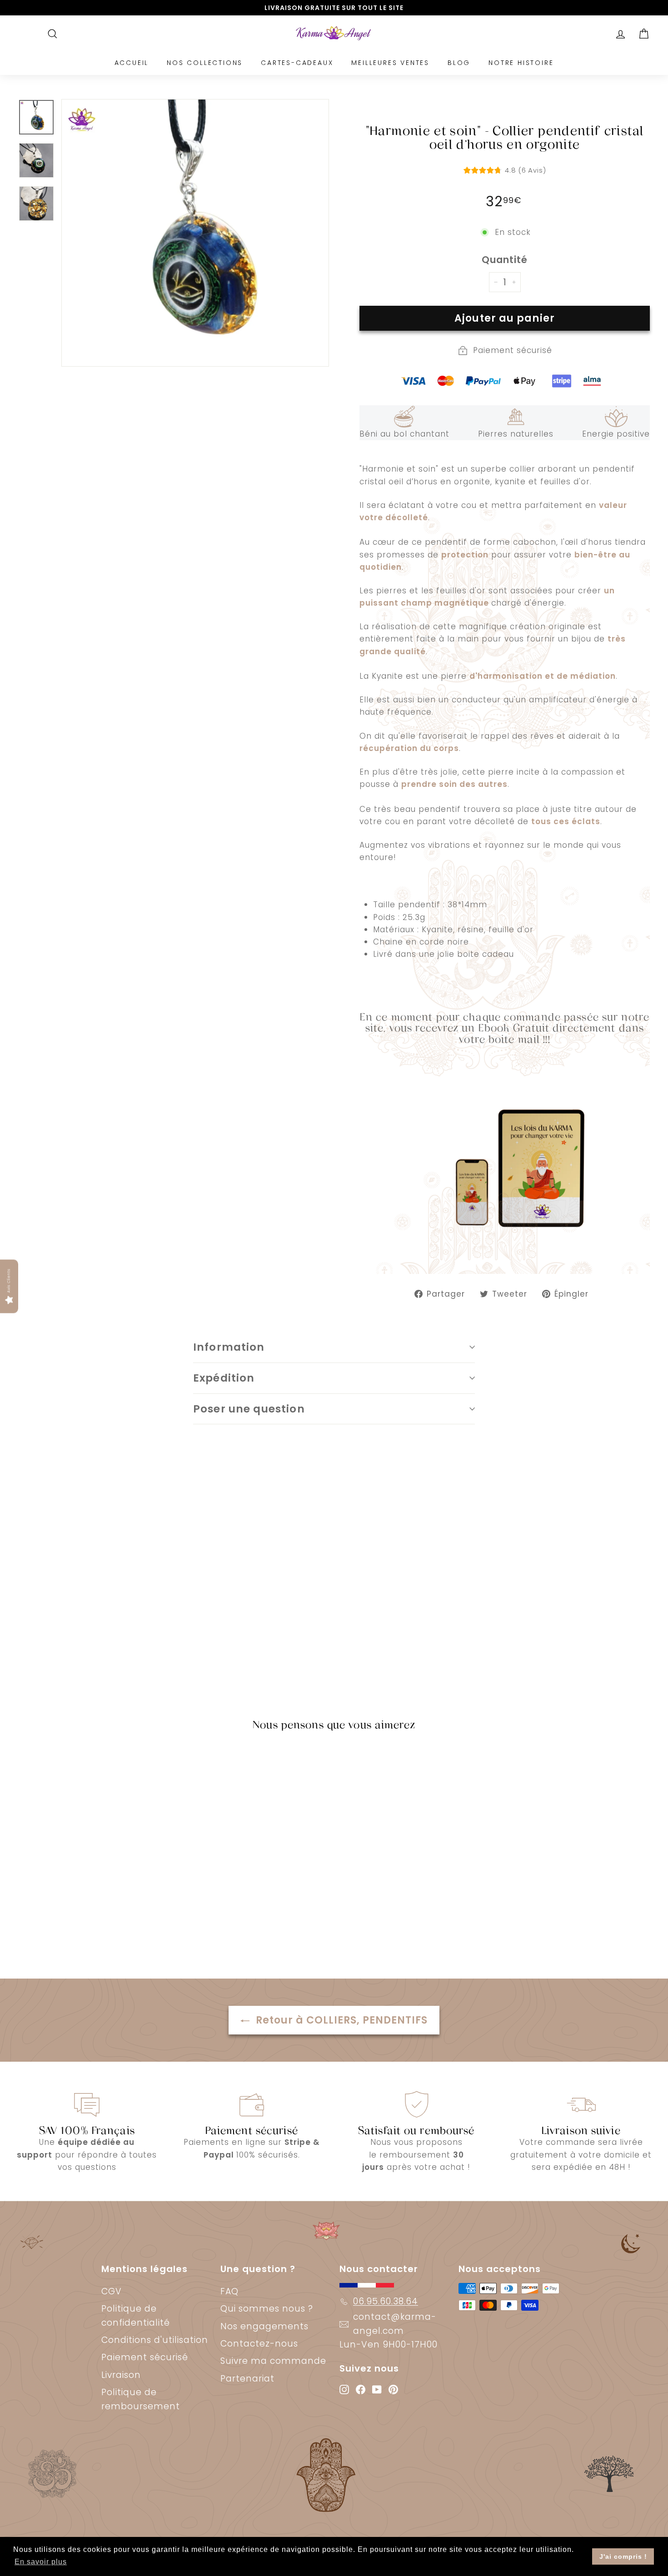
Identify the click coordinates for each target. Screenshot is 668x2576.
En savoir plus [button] (41, 2562)
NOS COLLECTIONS (205, 63)
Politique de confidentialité (136, 2315)
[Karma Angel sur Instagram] (344, 2389)
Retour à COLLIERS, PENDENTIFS (340, 2020)
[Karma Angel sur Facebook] (361, 2389)
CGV (112, 2291)
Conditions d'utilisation (155, 2340)
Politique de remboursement (141, 2399)
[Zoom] (195, 233)
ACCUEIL (132, 63)
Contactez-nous (259, 2344)
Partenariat (247, 2379)
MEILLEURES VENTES (390, 63)
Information (229, 1347)
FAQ (229, 2291)
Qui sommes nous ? (267, 2309)
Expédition (224, 1378)
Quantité (505, 260)
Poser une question (249, 1409)
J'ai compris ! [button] (623, 2556)
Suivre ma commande (273, 2361)
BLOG (459, 63)
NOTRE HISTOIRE (521, 63)
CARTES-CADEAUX (297, 63)
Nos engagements (264, 2326)
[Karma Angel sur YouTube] (377, 2389)
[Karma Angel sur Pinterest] (393, 2389)
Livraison (121, 2375)
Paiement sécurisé (145, 2357)
